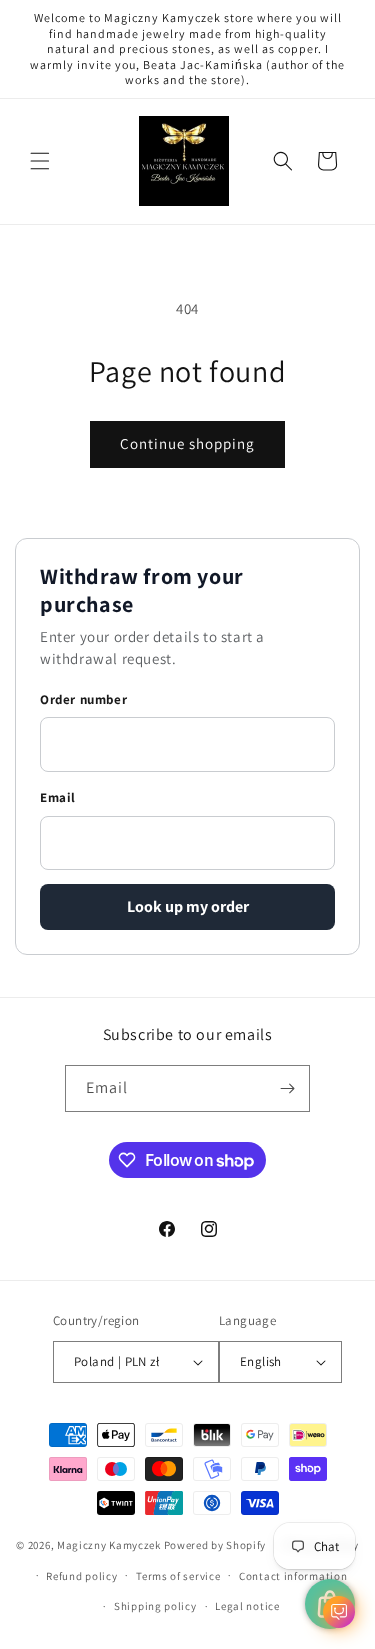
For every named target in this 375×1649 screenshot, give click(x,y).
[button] (40, 161)
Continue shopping (187, 443)
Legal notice (247, 1606)
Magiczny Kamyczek (110, 1545)
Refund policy (81, 1576)
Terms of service (178, 1576)
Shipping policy (155, 1606)
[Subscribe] (287, 1088)
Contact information (293, 1576)
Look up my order (188, 906)
